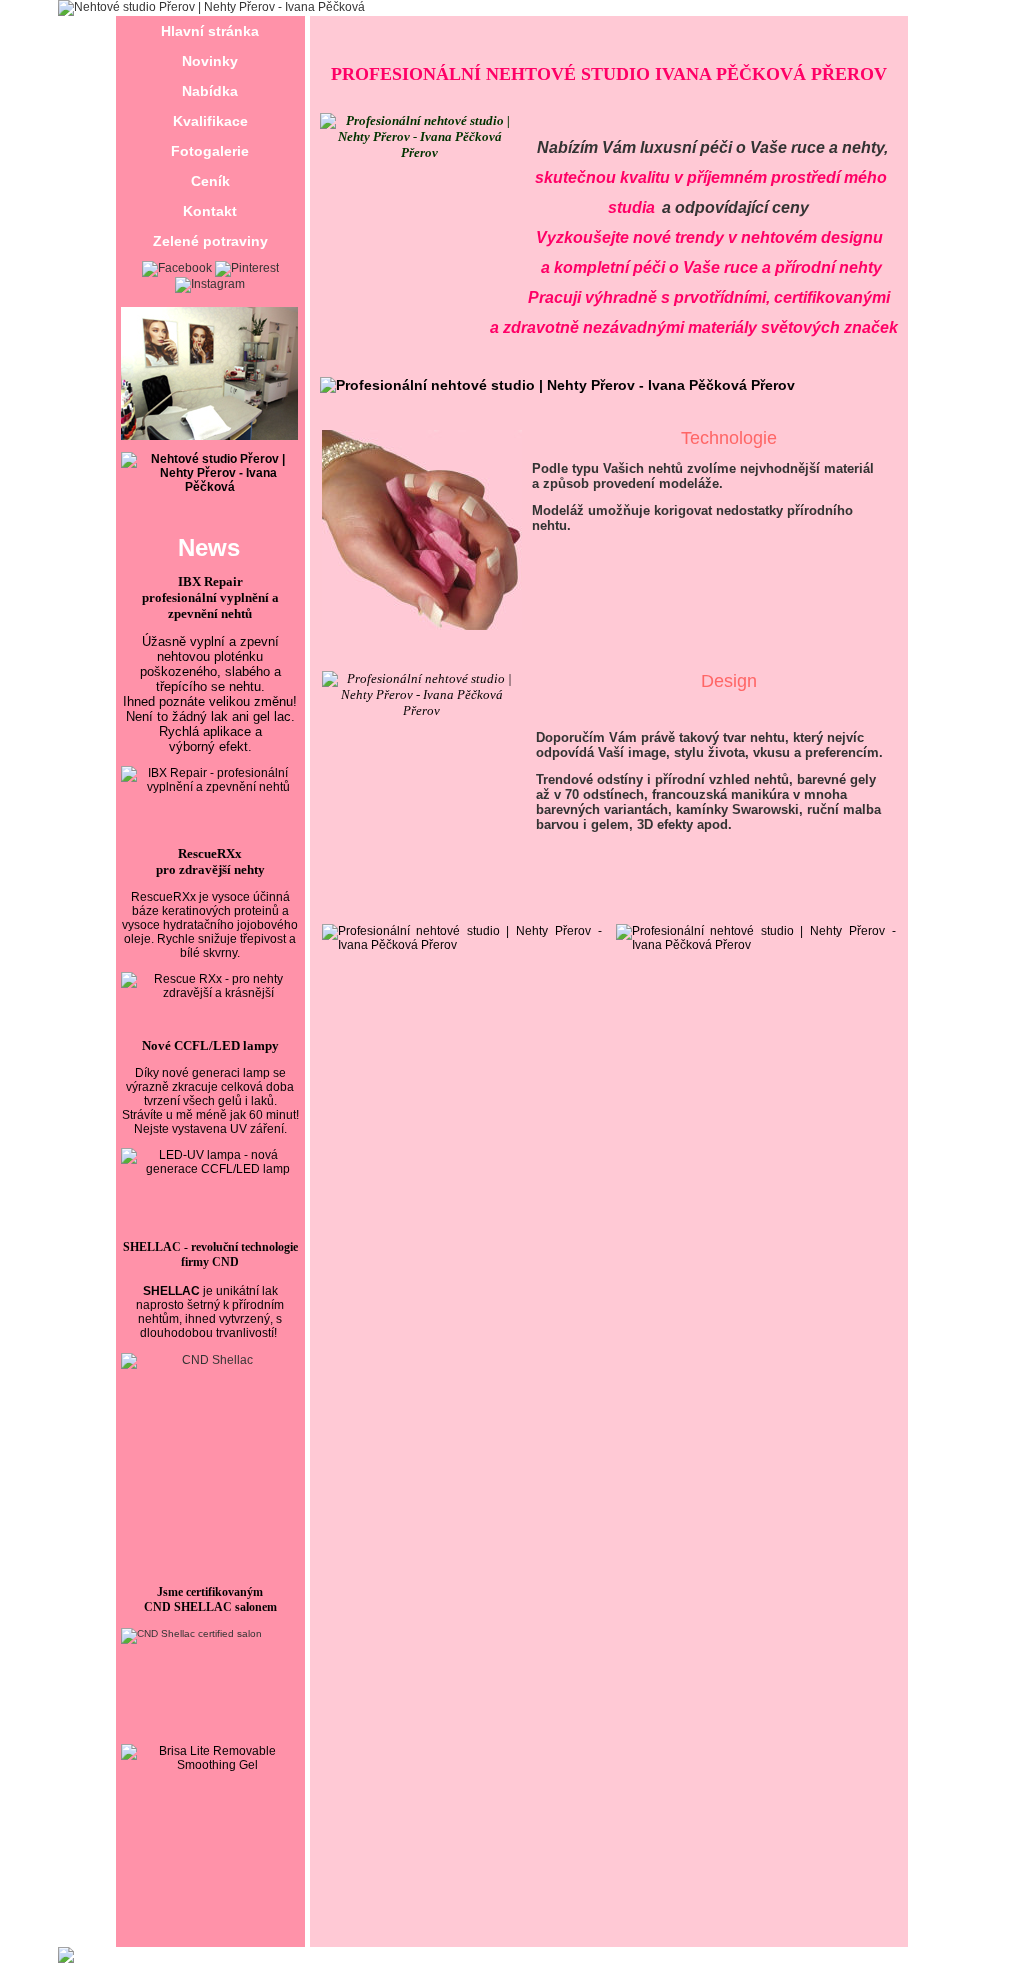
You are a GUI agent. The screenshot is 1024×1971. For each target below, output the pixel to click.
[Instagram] (210, 284)
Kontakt (210, 211)
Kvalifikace (210, 121)
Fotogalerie (210, 151)
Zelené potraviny (210, 241)
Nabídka (210, 91)
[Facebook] (177, 268)
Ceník (210, 181)
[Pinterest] (247, 268)
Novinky (210, 61)
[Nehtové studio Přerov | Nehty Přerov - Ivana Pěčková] (211, 7)
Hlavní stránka (210, 31)
